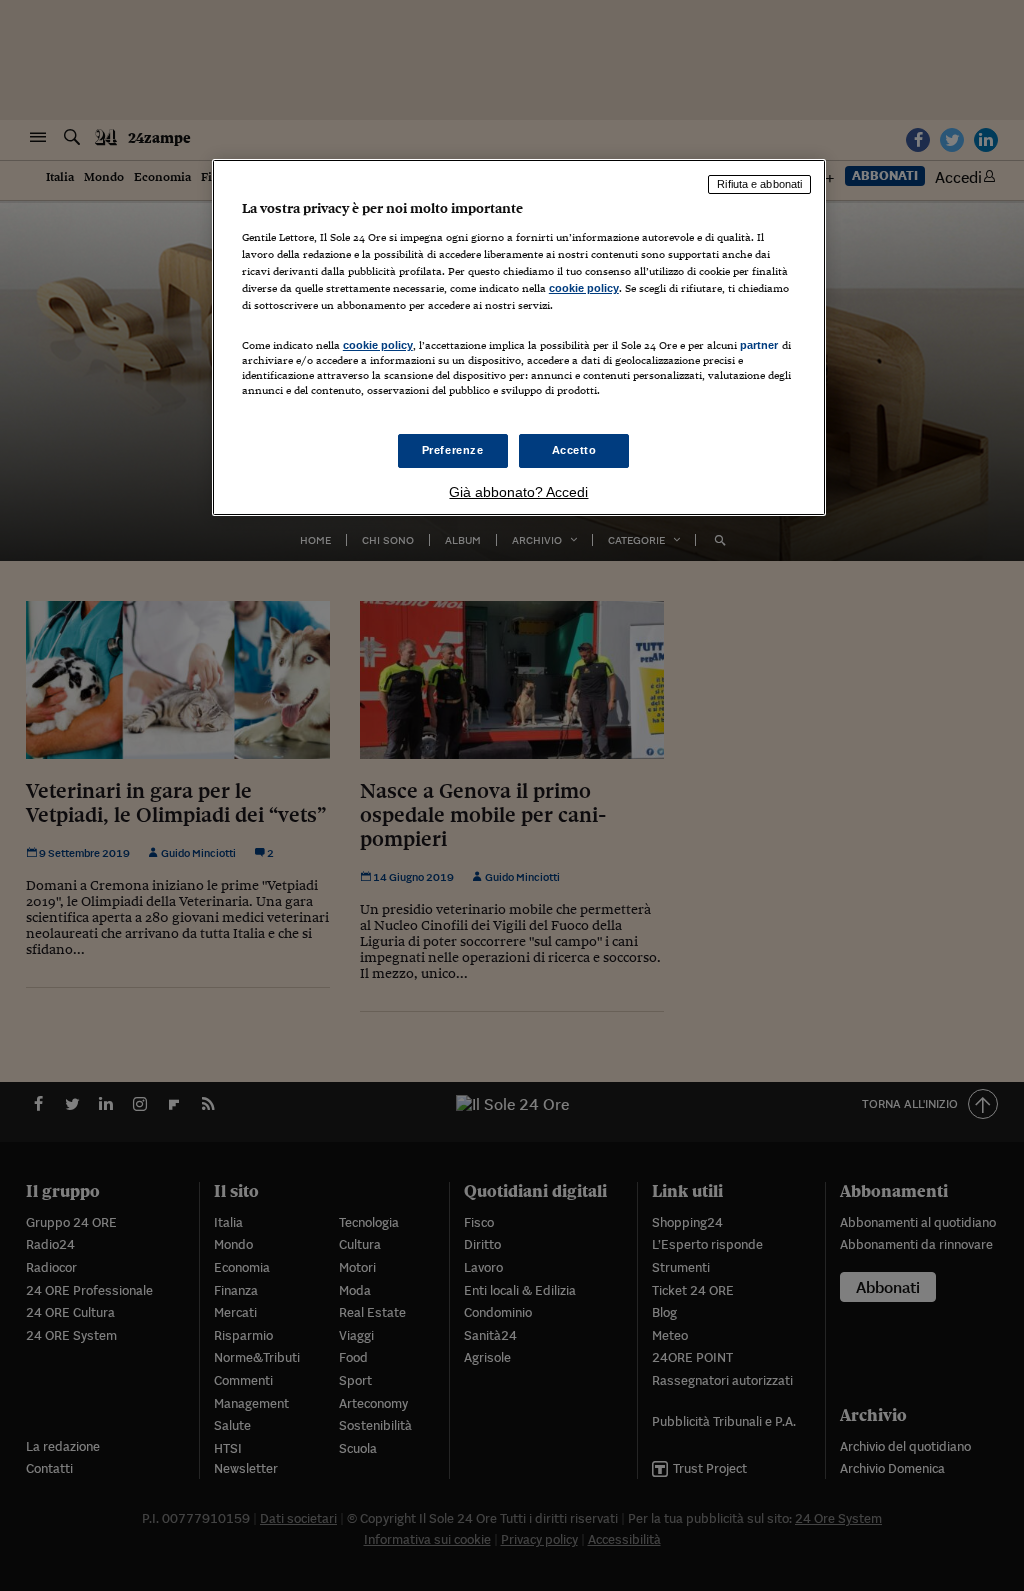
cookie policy (584, 288)
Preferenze (453, 450)
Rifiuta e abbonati (759, 184)
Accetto (574, 450)
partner (759, 345)
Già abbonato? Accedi (518, 492)
